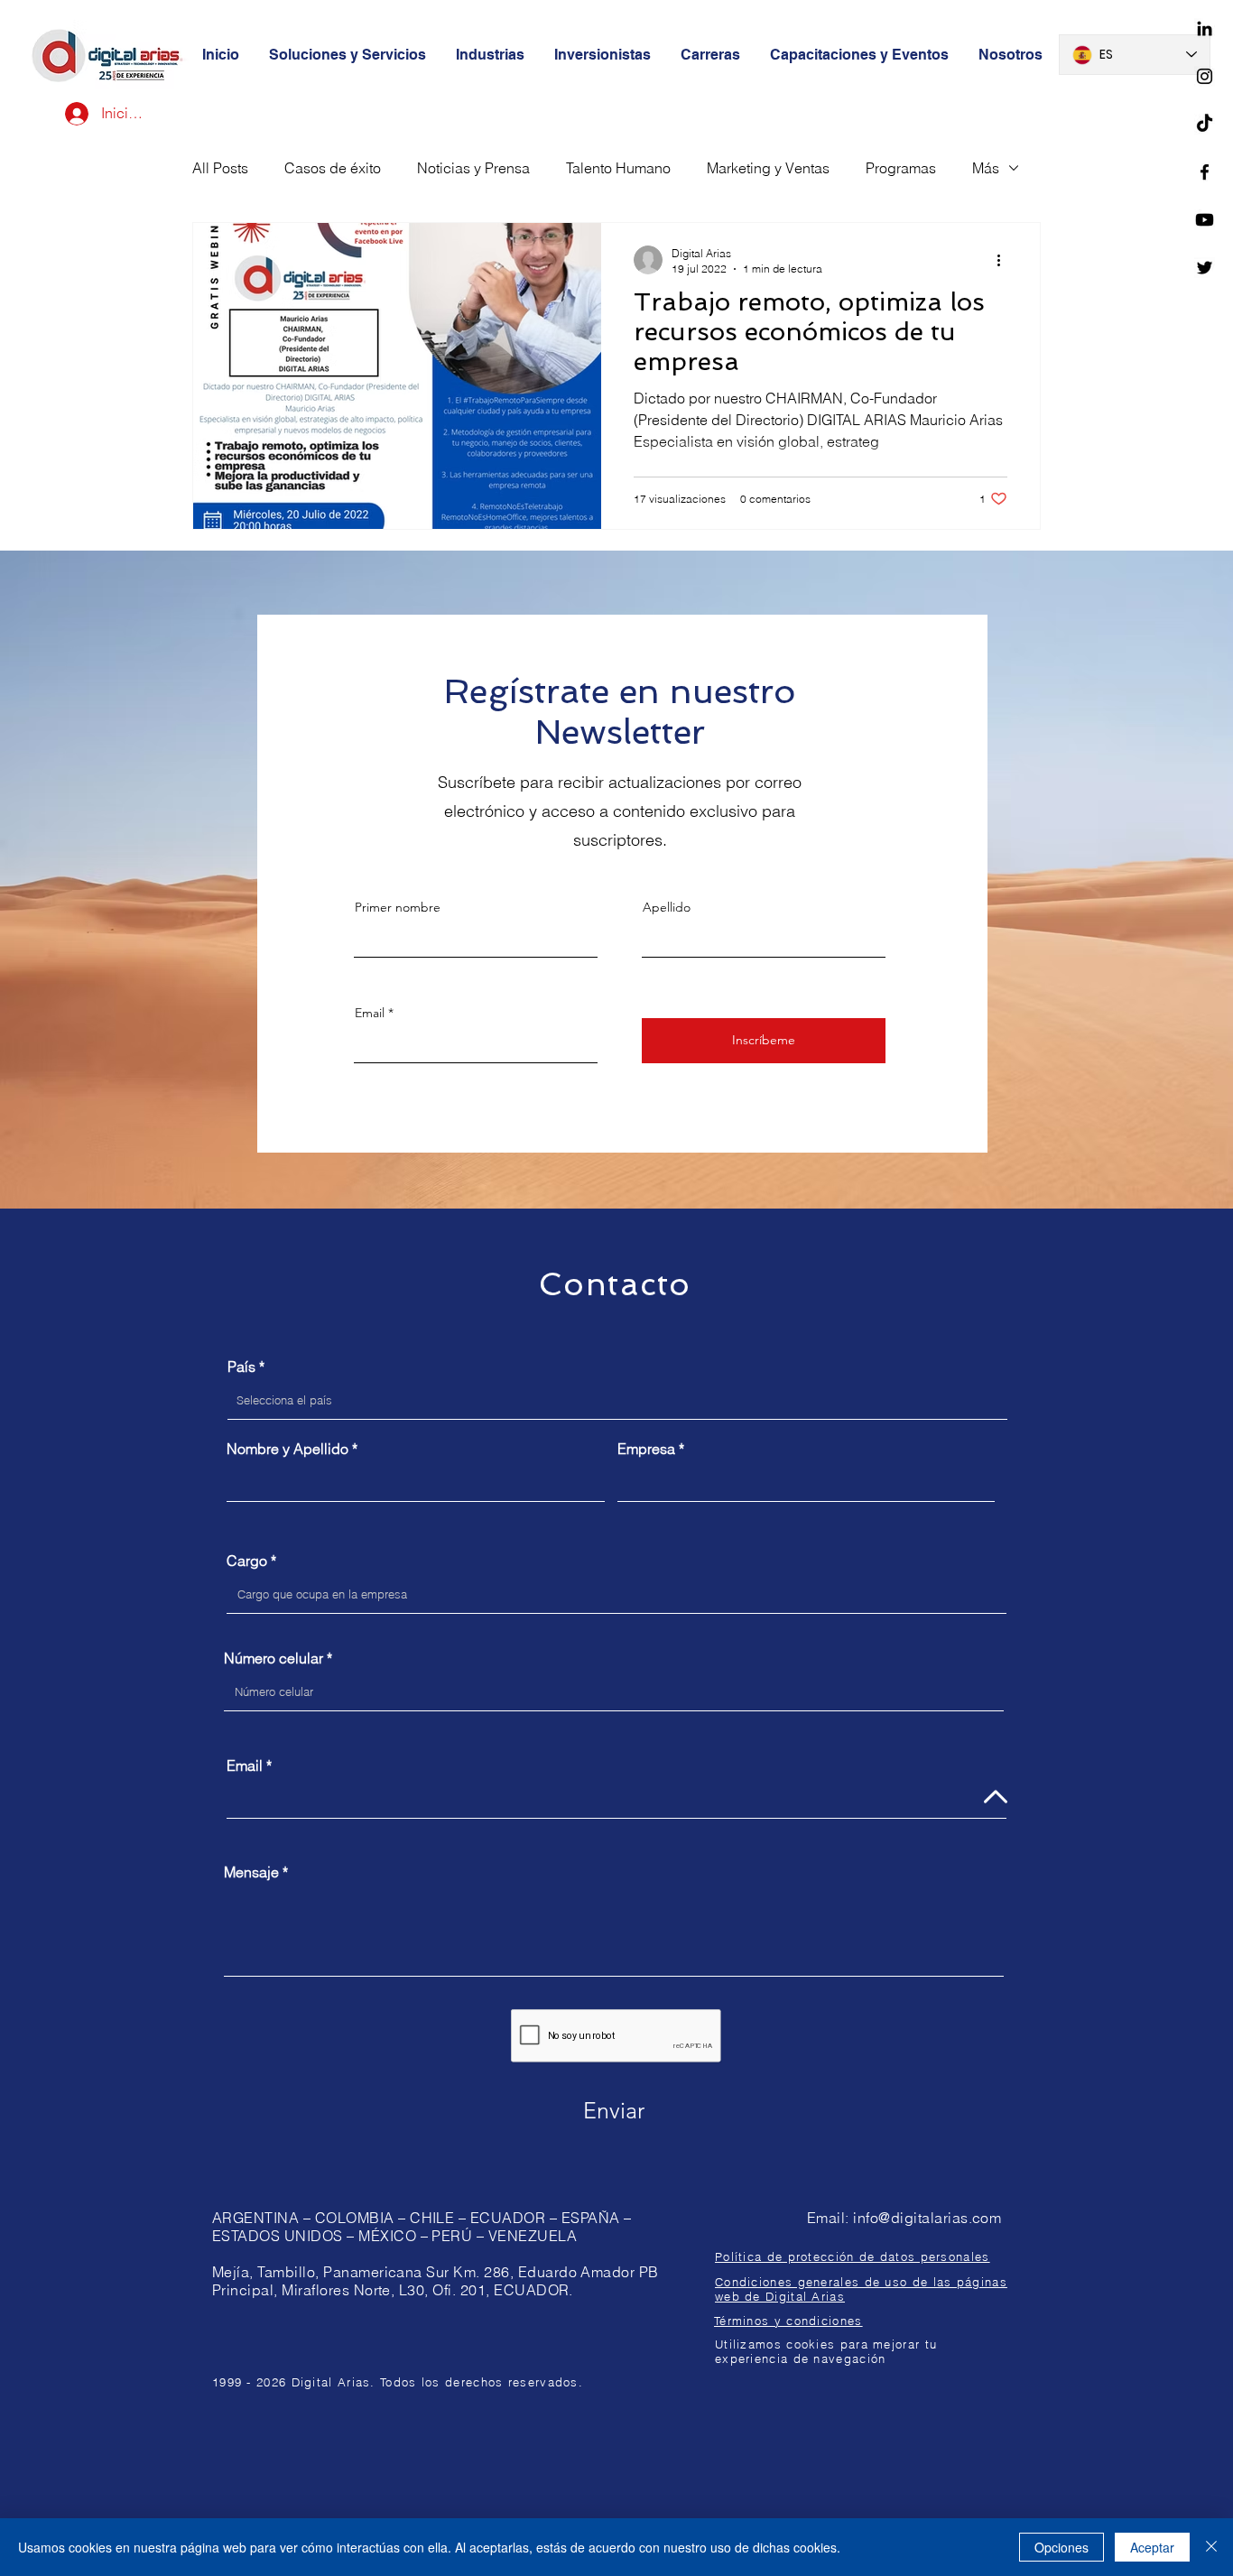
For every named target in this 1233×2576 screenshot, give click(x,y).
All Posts (220, 168)
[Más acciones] (1005, 260)
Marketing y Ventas (768, 168)
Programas (901, 168)
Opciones (1061, 2547)
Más (986, 168)
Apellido (667, 907)
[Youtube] (1205, 220)
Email (370, 1013)
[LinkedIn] (1205, 28)
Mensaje (251, 1872)
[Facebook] (1205, 172)
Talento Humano (618, 168)
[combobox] (617, 1401)
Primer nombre (398, 907)
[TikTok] (1205, 124)
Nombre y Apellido (287, 1449)
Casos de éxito (333, 168)
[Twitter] (1205, 268)
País (241, 1367)
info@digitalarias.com (927, 2218)
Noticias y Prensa (473, 168)
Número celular (273, 1658)
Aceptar (1152, 2547)
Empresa (646, 1449)
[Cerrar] (1211, 2547)
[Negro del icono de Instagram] (1205, 76)
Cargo (247, 1561)
